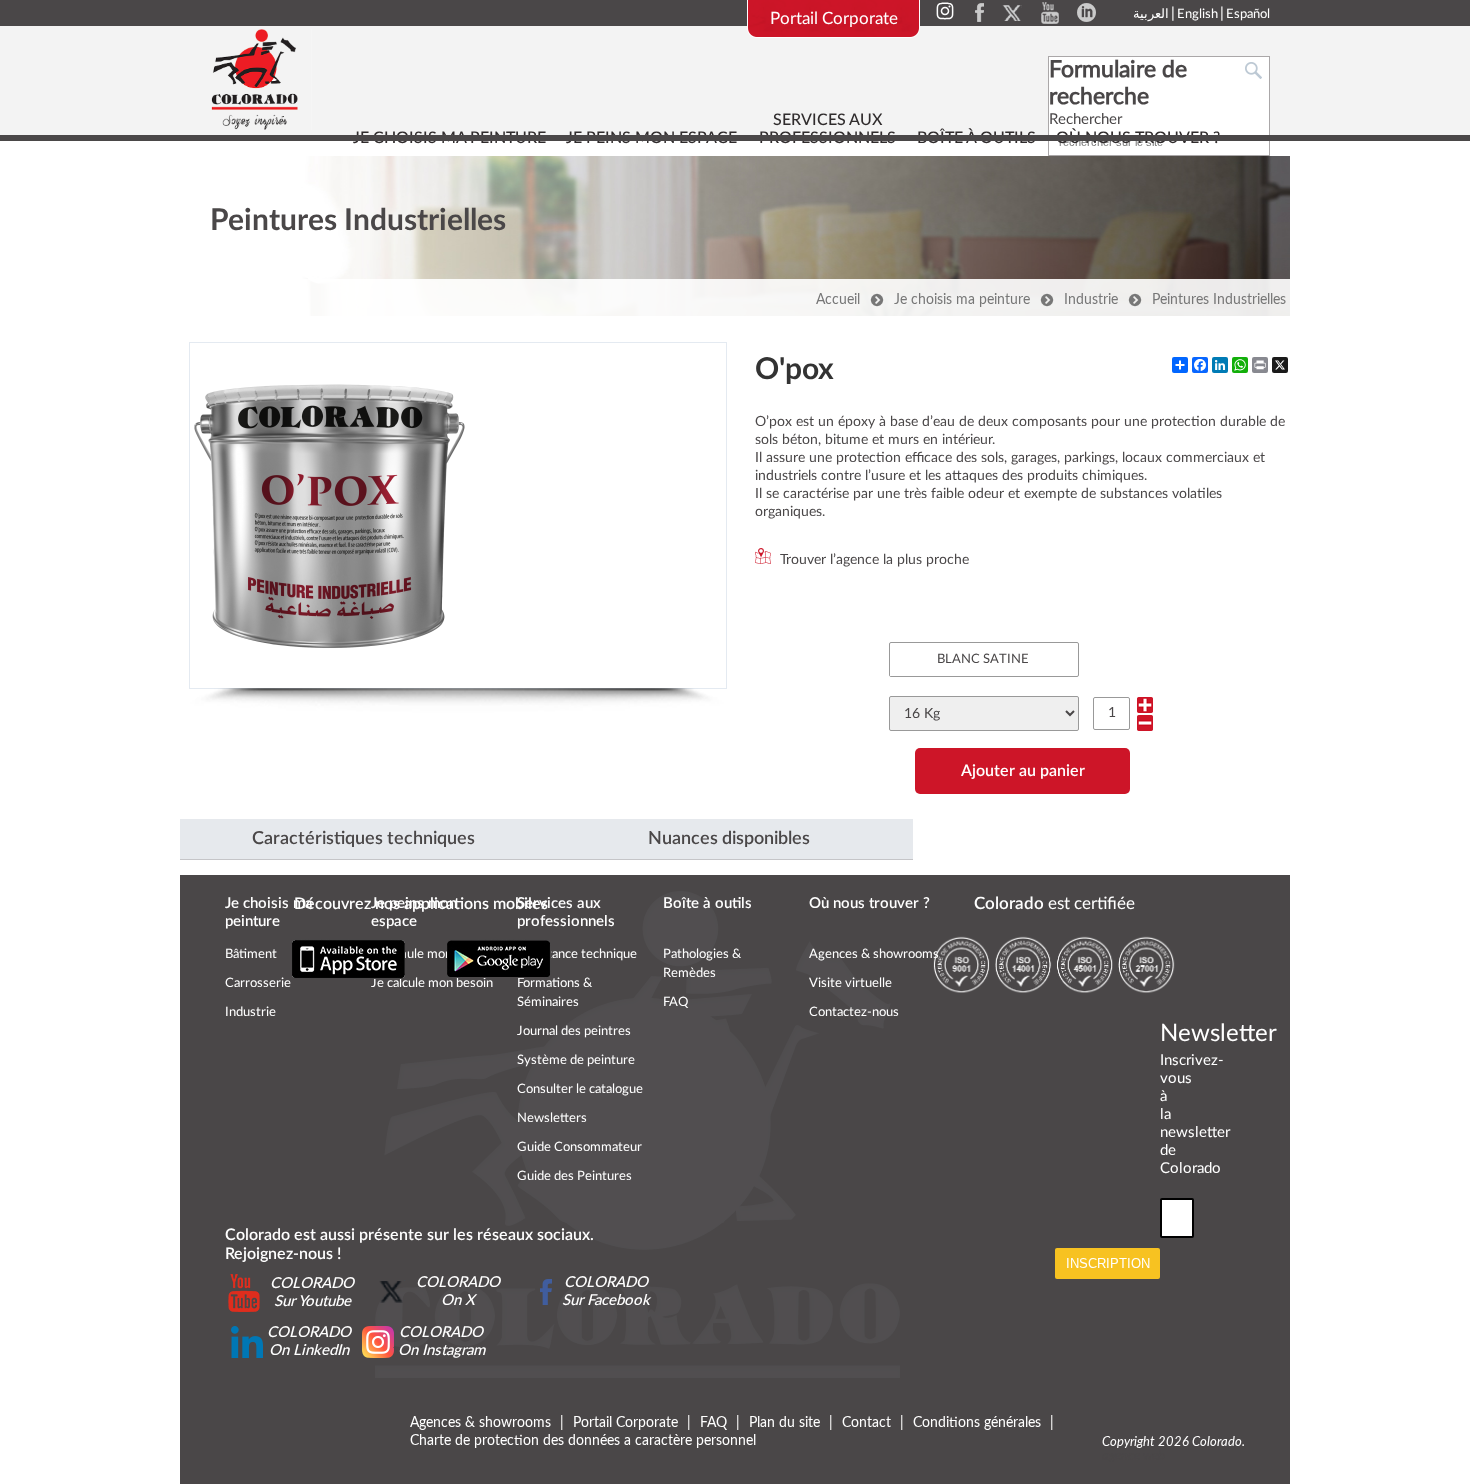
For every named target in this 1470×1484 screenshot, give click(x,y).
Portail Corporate (834, 18)
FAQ (675, 1002)
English (1197, 14)
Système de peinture (576, 1060)
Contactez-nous (854, 1012)
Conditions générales (977, 1423)
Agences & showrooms (874, 954)
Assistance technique (577, 954)
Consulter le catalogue (580, 1089)
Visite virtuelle (850, 983)
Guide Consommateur (579, 1147)
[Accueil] (256, 79)
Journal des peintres (574, 1031)
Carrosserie (258, 983)
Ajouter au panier (1023, 771)
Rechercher (1085, 119)
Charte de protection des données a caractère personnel (583, 1441)
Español (1248, 14)
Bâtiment (251, 954)
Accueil (838, 300)
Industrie (1091, 300)
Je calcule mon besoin (432, 983)
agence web (1133, 1456)
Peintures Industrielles (1219, 300)
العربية (1151, 14)
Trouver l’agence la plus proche (874, 560)
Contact (866, 1423)
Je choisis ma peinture (962, 300)
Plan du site (786, 1423)
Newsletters (552, 1118)
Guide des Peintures (574, 1176)
